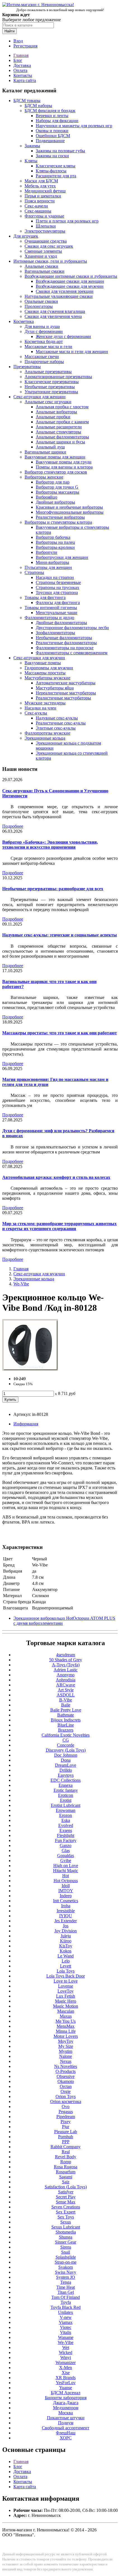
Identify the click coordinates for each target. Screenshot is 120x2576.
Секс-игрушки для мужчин (39, 658)
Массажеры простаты (45, 673)
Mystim (66, 2051)
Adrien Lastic (66, 1670)
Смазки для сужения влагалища (55, 311)
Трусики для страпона (57, 592)
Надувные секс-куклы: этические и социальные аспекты (60, 935)
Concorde (66, 1745)
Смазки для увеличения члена (53, 316)
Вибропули (46, 552)
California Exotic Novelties (66, 1735)
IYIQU (66, 1916)
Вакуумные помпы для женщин (55, 457)
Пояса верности (40, 201)
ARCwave (66, 1685)
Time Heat (66, 2287)
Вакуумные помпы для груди (64, 462)
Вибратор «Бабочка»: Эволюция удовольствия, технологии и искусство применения (50, 845)
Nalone (66, 2056)
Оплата (20, 70)
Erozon (66, 1815)
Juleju (66, 1936)
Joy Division (66, 1931)
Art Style (66, 1690)
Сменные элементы (43, 251)
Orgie (66, 2091)
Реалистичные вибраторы (60, 517)
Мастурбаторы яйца (55, 688)
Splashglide (66, 2257)
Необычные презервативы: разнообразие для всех (53, 889)
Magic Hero (66, 2001)
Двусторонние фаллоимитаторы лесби (72, 628)
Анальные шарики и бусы (60, 442)
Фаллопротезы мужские (47, 733)
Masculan (66, 2011)
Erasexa (66, 1785)
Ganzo (66, 1845)
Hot (66, 1876)
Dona (66, 1760)
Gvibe (66, 1861)
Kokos (66, 1951)
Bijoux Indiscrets (66, 1720)
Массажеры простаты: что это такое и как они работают (60, 1033)
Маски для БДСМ (41, 181)
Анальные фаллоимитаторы (62, 437)
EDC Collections (66, 1780)
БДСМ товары (27, 101)
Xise (66, 2373)
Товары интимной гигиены (51, 608)
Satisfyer (66, 2192)
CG (66, 1740)
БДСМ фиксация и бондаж (50, 111)
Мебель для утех (40, 186)
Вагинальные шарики (45, 452)
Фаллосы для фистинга (58, 603)
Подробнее (13, 826)
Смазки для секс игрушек (49, 246)
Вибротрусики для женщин (62, 557)
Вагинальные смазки (45, 271)
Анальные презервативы (48, 372)
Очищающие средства (46, 241)
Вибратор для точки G (57, 487)
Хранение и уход (41, 256)
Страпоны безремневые (58, 582)
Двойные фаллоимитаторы (61, 623)
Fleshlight (66, 1835)
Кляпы (31, 161)
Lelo (66, 1961)
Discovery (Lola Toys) (66, 1750)
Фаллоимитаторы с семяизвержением (72, 653)
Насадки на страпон (55, 577)
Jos (66, 1926)
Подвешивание (50, 141)
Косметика (24, 321)
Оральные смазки (41, 301)
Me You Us (66, 2021)
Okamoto (66, 2081)
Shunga (66, 2237)
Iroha (66, 1906)
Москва (66, 2413)
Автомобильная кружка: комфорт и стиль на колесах (56, 1177)
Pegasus (66, 2112)
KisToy (66, 1946)
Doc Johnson (66, 1755)
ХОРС (66, 2438)
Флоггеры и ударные (44, 216)
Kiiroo (66, 1941)
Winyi (66, 2357)
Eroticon (66, 1795)
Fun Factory (66, 1840)
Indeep (66, 1896)
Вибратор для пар (53, 482)
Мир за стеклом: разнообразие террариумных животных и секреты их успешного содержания (59, 1226)
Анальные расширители (59, 427)
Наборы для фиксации (57, 121)
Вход (18, 41)
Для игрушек (26, 236)
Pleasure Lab (66, 2132)
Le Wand (66, 1956)
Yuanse (66, 2388)
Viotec (66, 2327)
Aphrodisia (66, 1680)
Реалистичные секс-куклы (61, 723)
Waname (66, 2337)
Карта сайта (25, 80)
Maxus (66, 2016)
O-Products (66, 2071)
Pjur (66, 2127)
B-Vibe (66, 1700)
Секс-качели (36, 206)
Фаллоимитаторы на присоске (65, 648)
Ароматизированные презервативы (58, 377)
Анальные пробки (53, 417)
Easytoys (66, 1775)
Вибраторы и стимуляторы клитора (58, 522)
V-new (66, 2317)
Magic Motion (66, 2006)
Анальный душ (50, 447)
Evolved (66, 1825)
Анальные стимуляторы (58, 432)
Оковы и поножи (52, 131)
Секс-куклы (36, 713)
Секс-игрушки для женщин (39, 397)
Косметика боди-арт (44, 341)
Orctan (66, 2086)
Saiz (66, 2182)
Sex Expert (66, 2212)
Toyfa (66, 2302)
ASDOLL (66, 1695)
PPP (66, 2142)
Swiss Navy (66, 2272)
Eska (66, 1820)
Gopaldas (66, 1856)
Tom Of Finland (66, 2297)
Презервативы (27, 367)
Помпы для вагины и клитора (64, 467)
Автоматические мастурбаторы (66, 683)
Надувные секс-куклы (57, 718)
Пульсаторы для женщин (48, 567)
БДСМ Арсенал (66, 2393)
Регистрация (25, 46)
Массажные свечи (42, 357)
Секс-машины (38, 211)
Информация (26, 1424)
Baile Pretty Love (66, 1710)
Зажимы (32, 146)
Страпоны (34, 572)
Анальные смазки (41, 266)
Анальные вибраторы (56, 412)
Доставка (22, 65)
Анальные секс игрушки (48, 402)
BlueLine (66, 1725)
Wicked (66, 2352)
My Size (66, 2046)
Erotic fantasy (66, 1790)
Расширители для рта (56, 176)
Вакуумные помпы (43, 663)
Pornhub (66, 2137)
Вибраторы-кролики (55, 547)
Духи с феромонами (44, 331)
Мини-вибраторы (52, 562)
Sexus (66, 2222)
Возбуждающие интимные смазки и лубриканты (71, 276)
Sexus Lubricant (66, 2227)
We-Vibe (21, 1284)
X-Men (66, 2368)
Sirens (66, 2247)
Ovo (66, 2107)
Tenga (66, 2282)
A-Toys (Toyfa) (66, 1665)
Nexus (66, 2061)
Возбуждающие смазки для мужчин (70, 286)
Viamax (66, 2322)
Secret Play (66, 2197)
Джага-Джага (66, 2403)
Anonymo (66, 1675)
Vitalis (66, 2332)
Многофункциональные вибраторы (70, 512)
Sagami (66, 2177)
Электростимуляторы (45, 231)
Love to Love (66, 1981)
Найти (9, 31)
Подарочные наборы (44, 362)
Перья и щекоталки (43, 196)
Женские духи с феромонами (63, 336)
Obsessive (66, 2076)
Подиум (66, 2423)
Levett (66, 1966)
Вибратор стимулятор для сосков (56, 472)
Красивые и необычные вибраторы (69, 507)
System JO (66, 2277)
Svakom (66, 2267)
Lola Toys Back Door (66, 1976)
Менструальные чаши (57, 613)
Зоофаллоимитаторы (55, 633)
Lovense (66, 1986)
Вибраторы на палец (55, 542)
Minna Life (66, 2031)
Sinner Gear (66, 2242)
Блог (18, 60)
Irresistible (66, 1911)
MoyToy (66, 2041)
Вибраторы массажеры (57, 492)
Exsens (66, 1830)
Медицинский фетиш (45, 191)
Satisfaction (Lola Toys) (66, 2187)
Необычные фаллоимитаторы (64, 638)
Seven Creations (66, 2207)
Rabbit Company (66, 2147)
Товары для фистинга (45, 597)
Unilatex (66, 2312)
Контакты (23, 75)
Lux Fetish (66, 1996)
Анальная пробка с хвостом (62, 407)
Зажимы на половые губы (60, 151)
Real (66, 2152)
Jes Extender (66, 1921)
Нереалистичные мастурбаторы (66, 693)
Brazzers (66, 1730)
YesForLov (66, 2383)
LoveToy (66, 1991)
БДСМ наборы (38, 106)
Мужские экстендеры (45, 703)
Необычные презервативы (50, 387)
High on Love (66, 1866)
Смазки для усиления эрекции (65, 291)
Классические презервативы (52, 382)
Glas (66, 1850)
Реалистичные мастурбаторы (63, 698)
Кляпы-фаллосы (51, 171)
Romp (66, 2162)
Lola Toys (66, 1971)
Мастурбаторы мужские (47, 678)
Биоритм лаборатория (66, 2398)
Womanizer (66, 2363)
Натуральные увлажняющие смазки (59, 296)
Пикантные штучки (66, 2418)
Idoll (66, 1886)
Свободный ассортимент (66, 2428)
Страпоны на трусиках (57, 587)
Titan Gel (66, 2292)
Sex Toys (66, 2217)
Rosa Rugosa (66, 2167)
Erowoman (66, 1810)
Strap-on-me (66, 2262)
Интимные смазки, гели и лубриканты (50, 261)
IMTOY (66, 1891)
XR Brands (66, 2378)
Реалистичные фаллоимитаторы (66, 643)
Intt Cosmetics (66, 1901)
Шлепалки (46, 226)
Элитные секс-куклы (56, 728)
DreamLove (66, 1765)
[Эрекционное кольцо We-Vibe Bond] (30, 1369)
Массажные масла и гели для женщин (72, 352)
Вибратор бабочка (53, 537)
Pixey (66, 2122)
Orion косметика (66, 2101)
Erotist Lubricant (66, 1805)
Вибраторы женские (44, 477)
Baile (66, 1705)
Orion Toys (66, 2096)
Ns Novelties (66, 2066)
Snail (66, 2252)
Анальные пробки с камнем (62, 422)
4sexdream (66, 1655)
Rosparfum (66, 2172)
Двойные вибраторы (55, 502)
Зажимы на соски (52, 156)
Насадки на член (40, 708)
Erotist (66, 1800)
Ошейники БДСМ (53, 136)
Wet (66, 2347)
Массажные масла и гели (48, 347)
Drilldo (66, 1770)
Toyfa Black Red (66, 2307)
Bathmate (66, 1715)
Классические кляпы (56, 166)
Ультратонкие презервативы (51, 392)
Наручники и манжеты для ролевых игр (74, 126)
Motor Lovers (66, 2036)
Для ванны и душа (42, 326)
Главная (21, 55)
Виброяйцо (46, 497)
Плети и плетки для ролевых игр (67, 221)
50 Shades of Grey (66, 1660)
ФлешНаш (66, 2433)
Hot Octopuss (66, 1881)
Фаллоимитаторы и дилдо (49, 618)
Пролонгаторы (39, 306)
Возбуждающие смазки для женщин (70, 281)
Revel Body (66, 2157)
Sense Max (66, 2202)
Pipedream (66, 2117)
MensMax (66, 2026)
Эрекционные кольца (45, 738)
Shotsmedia (66, 2232)
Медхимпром (66, 2408)
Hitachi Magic (66, 1871)
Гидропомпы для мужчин (49, 668)
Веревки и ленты (52, 116)
